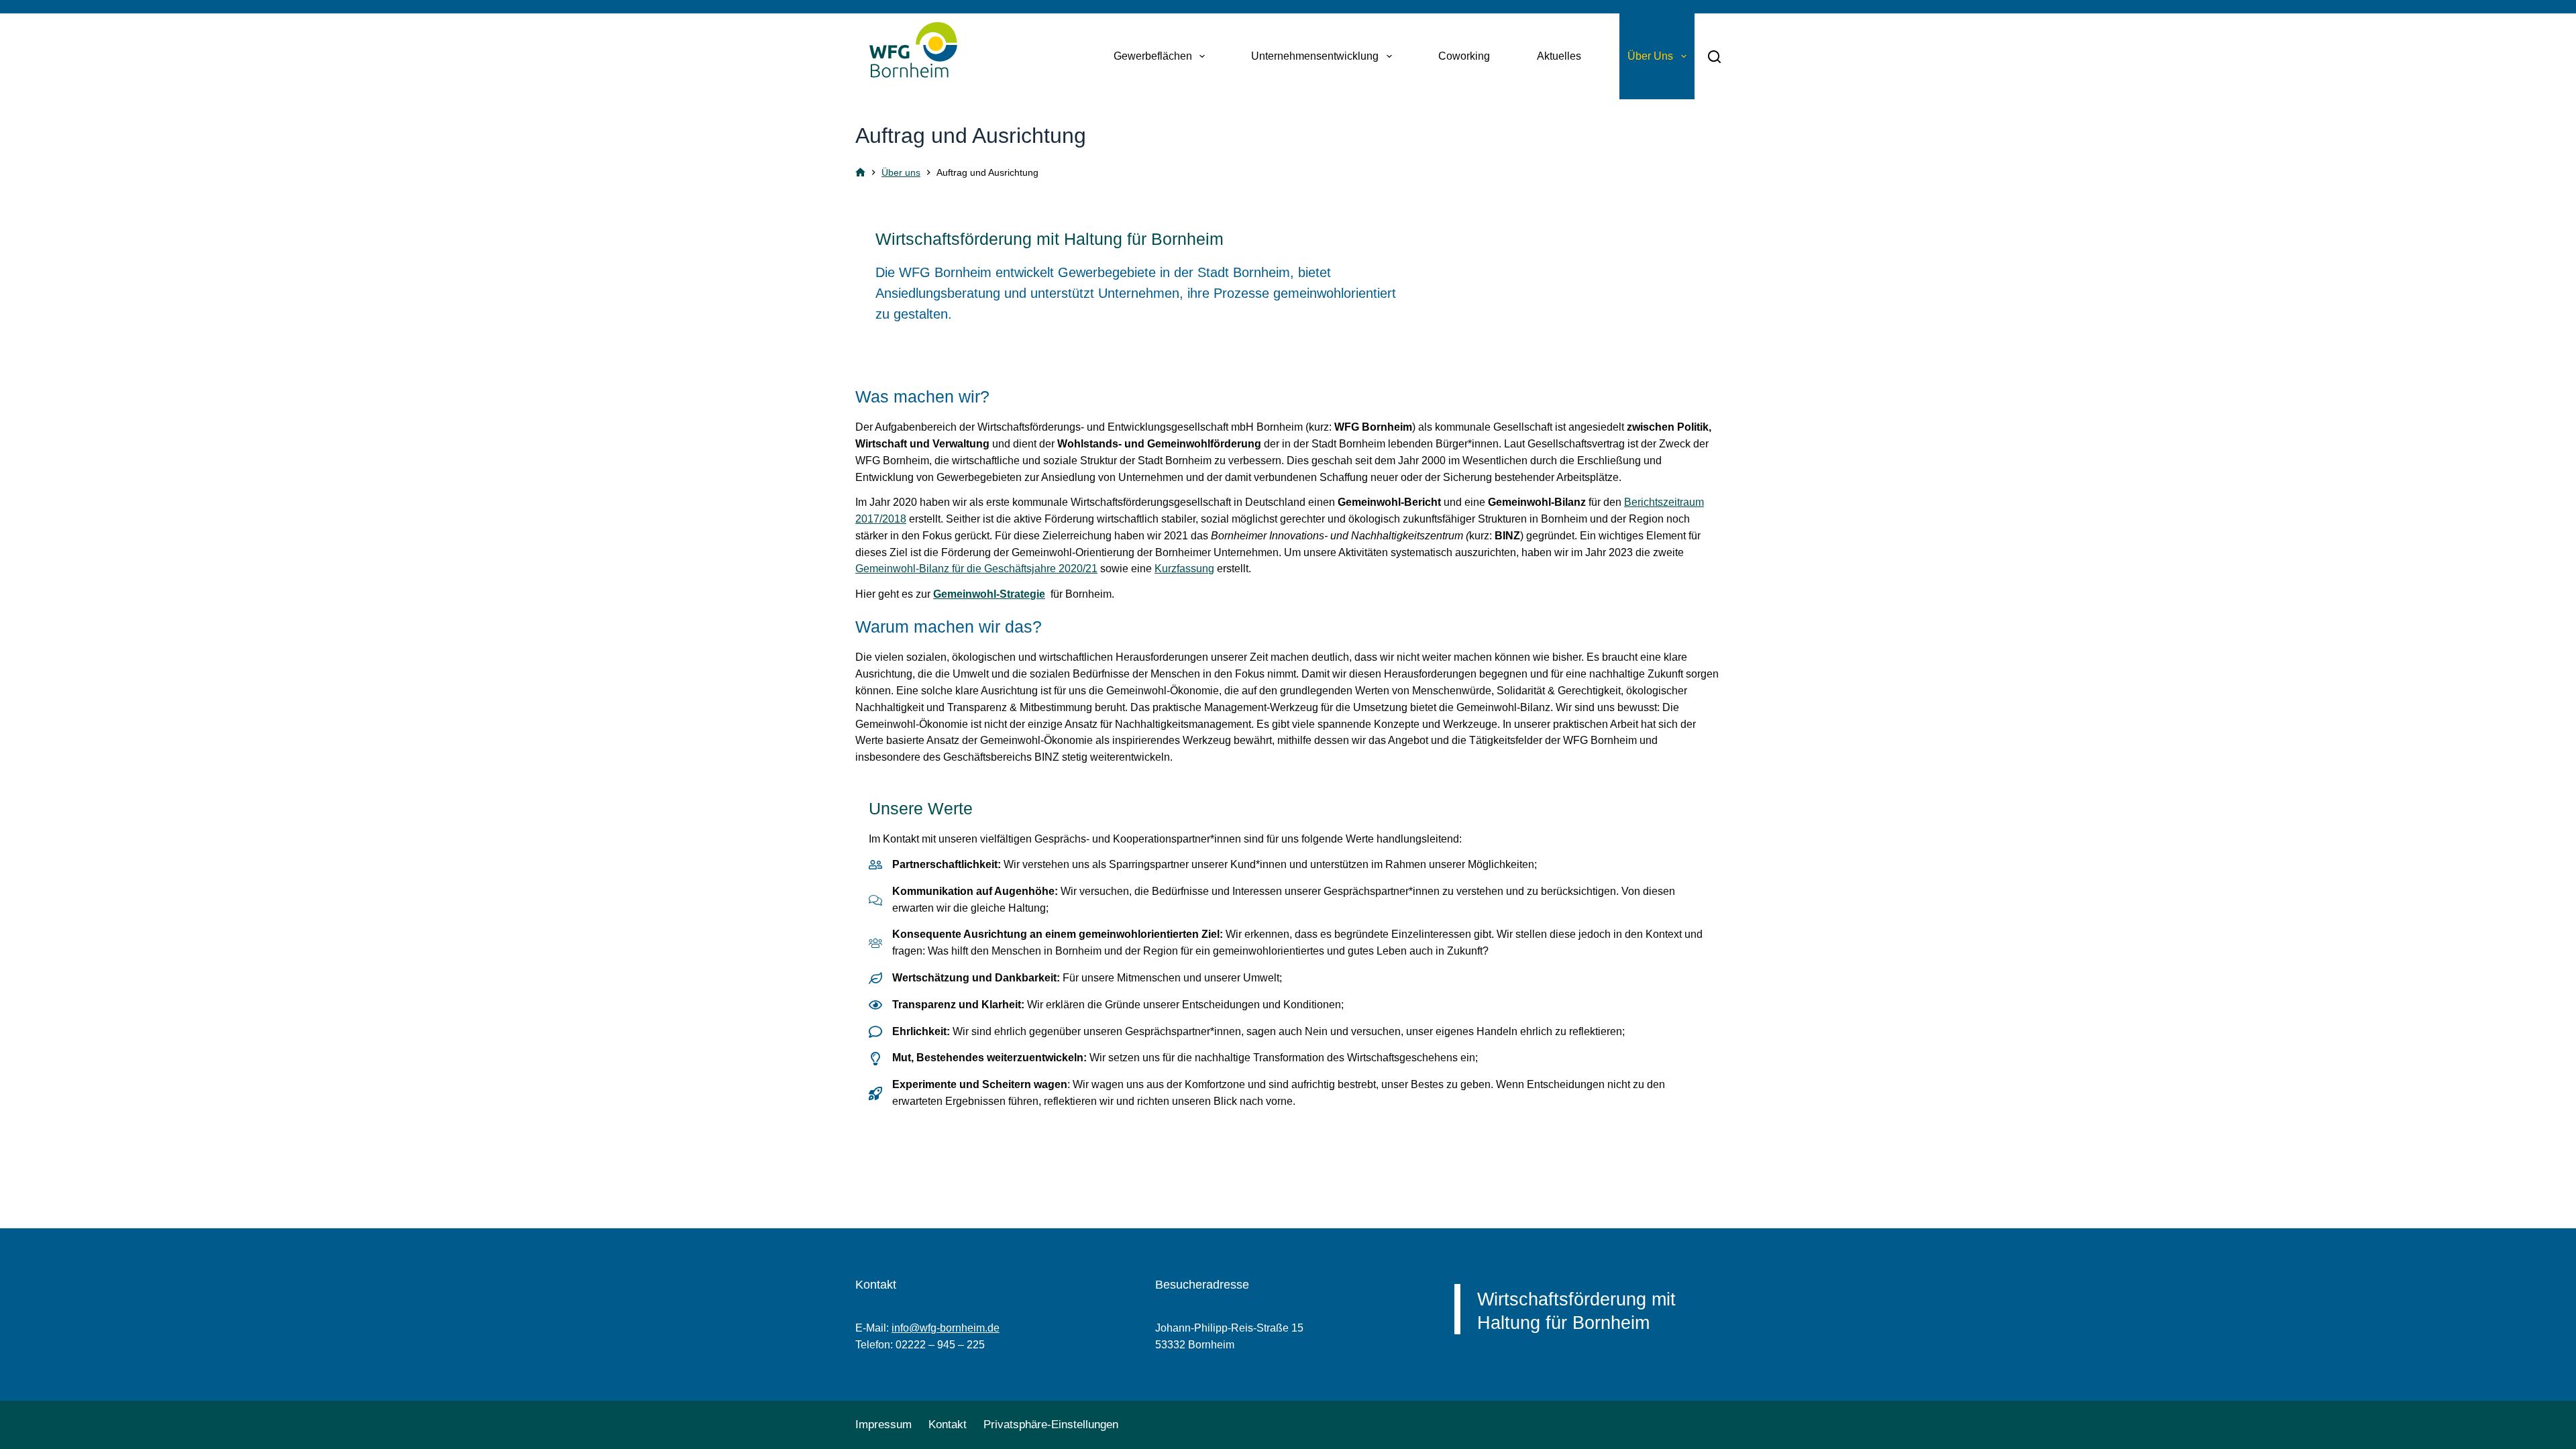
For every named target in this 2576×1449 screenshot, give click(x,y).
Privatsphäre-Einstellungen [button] (1051, 1425)
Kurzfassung (1184, 569)
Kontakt (948, 1425)
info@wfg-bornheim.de (946, 1328)
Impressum (883, 1425)
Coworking (1464, 56)
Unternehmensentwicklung (1315, 56)
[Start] (860, 173)
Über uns (1650, 56)
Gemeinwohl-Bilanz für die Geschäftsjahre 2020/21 (976, 569)
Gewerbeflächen (1153, 56)
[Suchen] (1714, 57)
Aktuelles (1559, 56)
